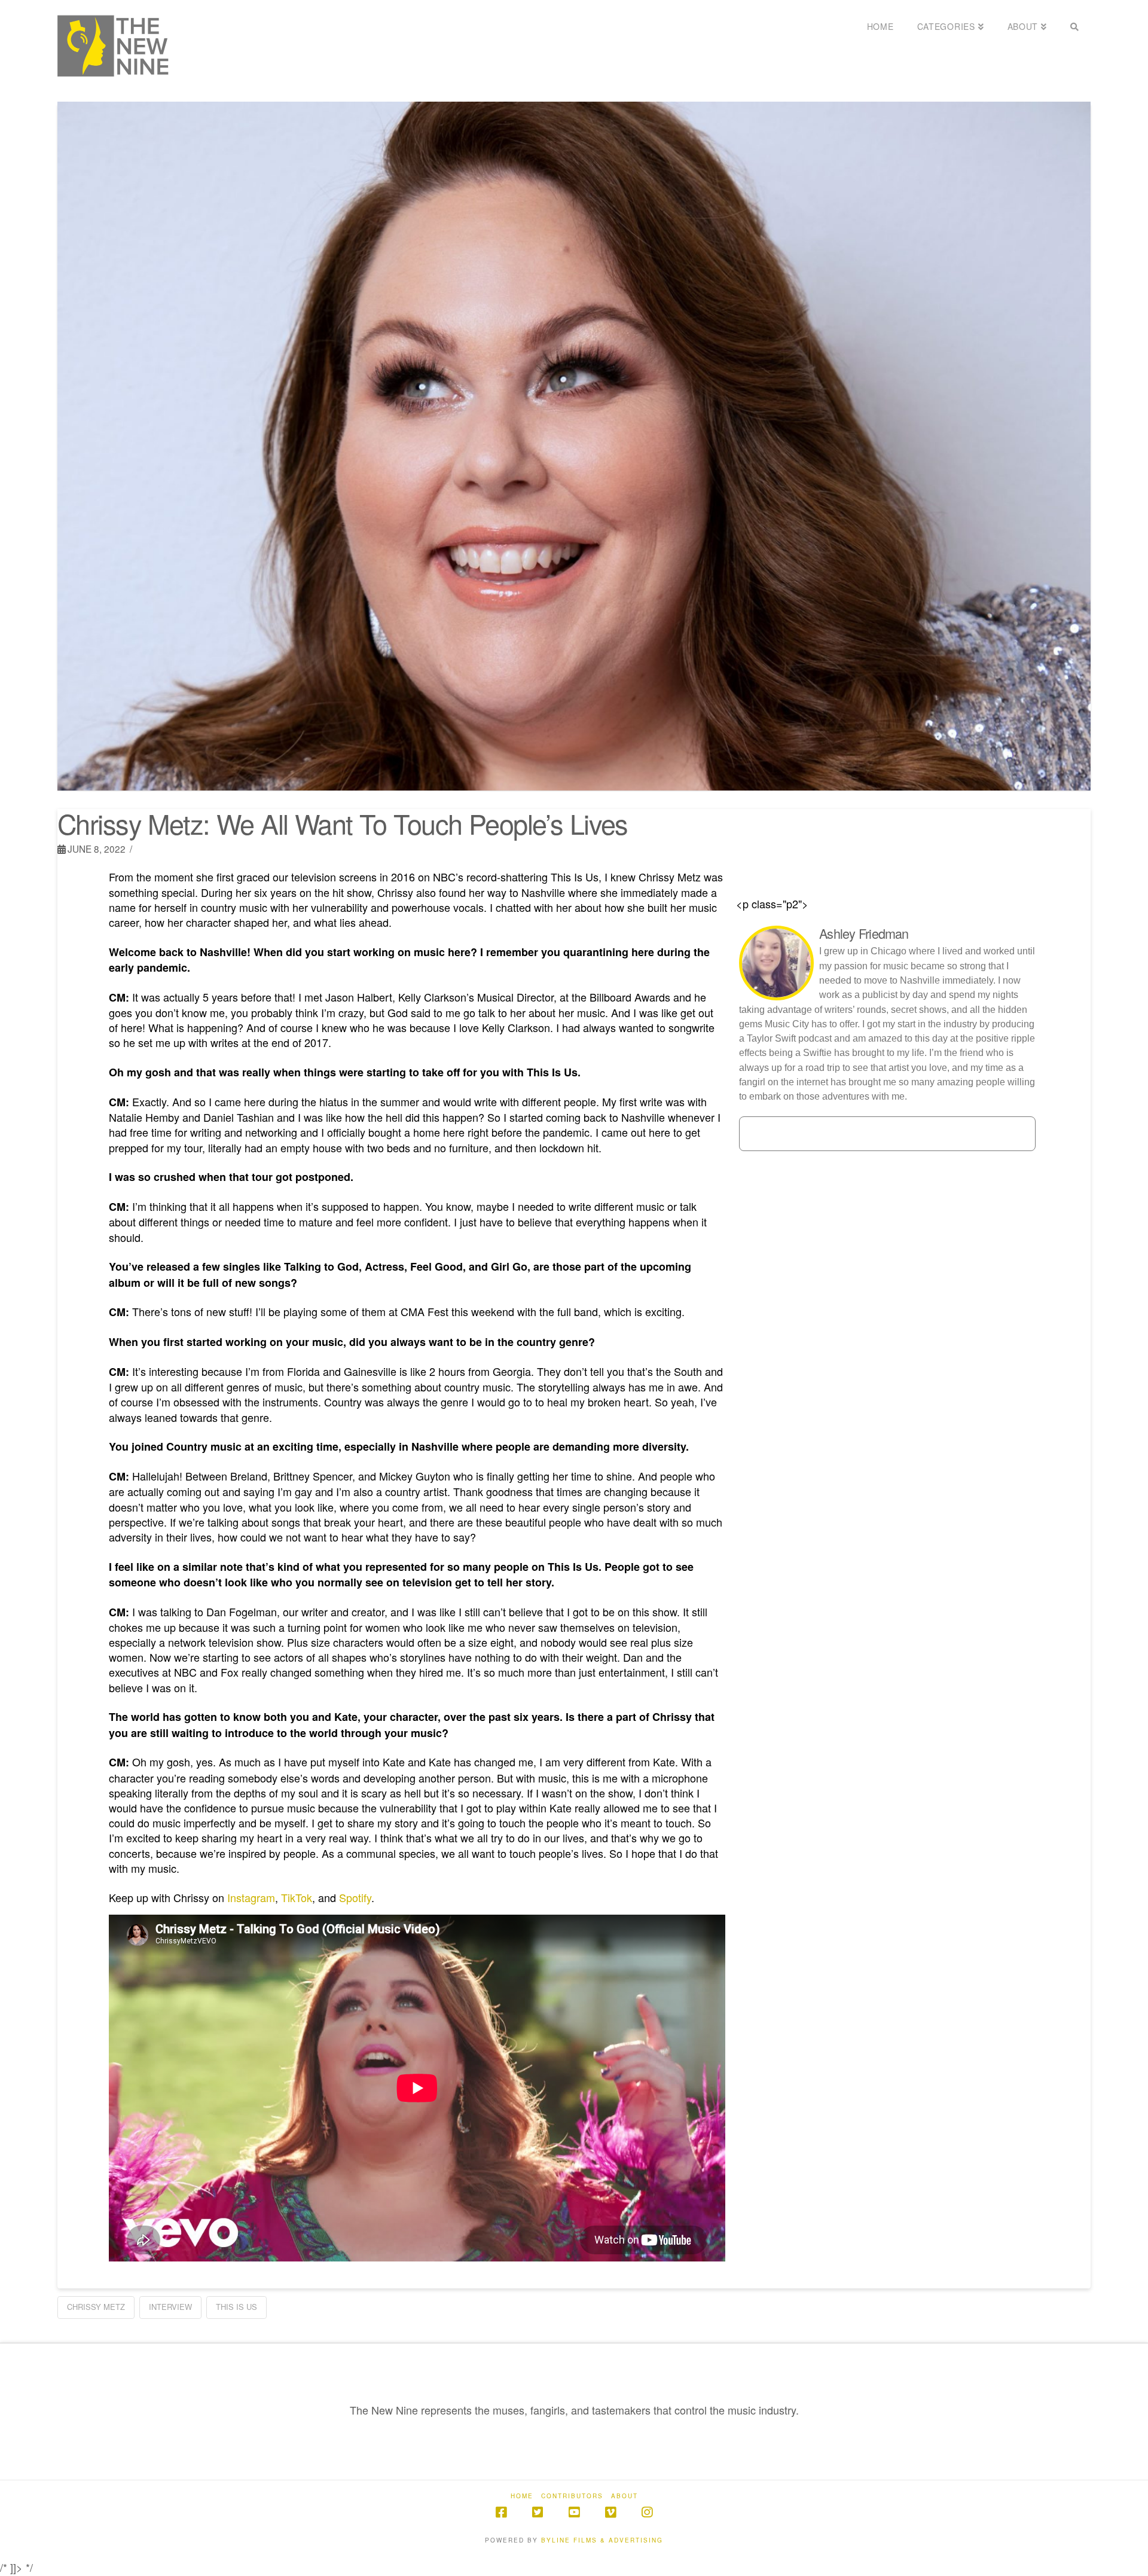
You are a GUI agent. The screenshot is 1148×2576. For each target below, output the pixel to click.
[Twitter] (538, 2512)
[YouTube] (574, 2512)
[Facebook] (501, 2512)
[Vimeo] (610, 2512)
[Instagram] (647, 2512)
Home (522, 2496)
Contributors (572, 2496)
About (625, 2496)
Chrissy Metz (96, 2307)
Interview (170, 2307)
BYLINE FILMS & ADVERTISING (602, 2540)
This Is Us (236, 2307)
